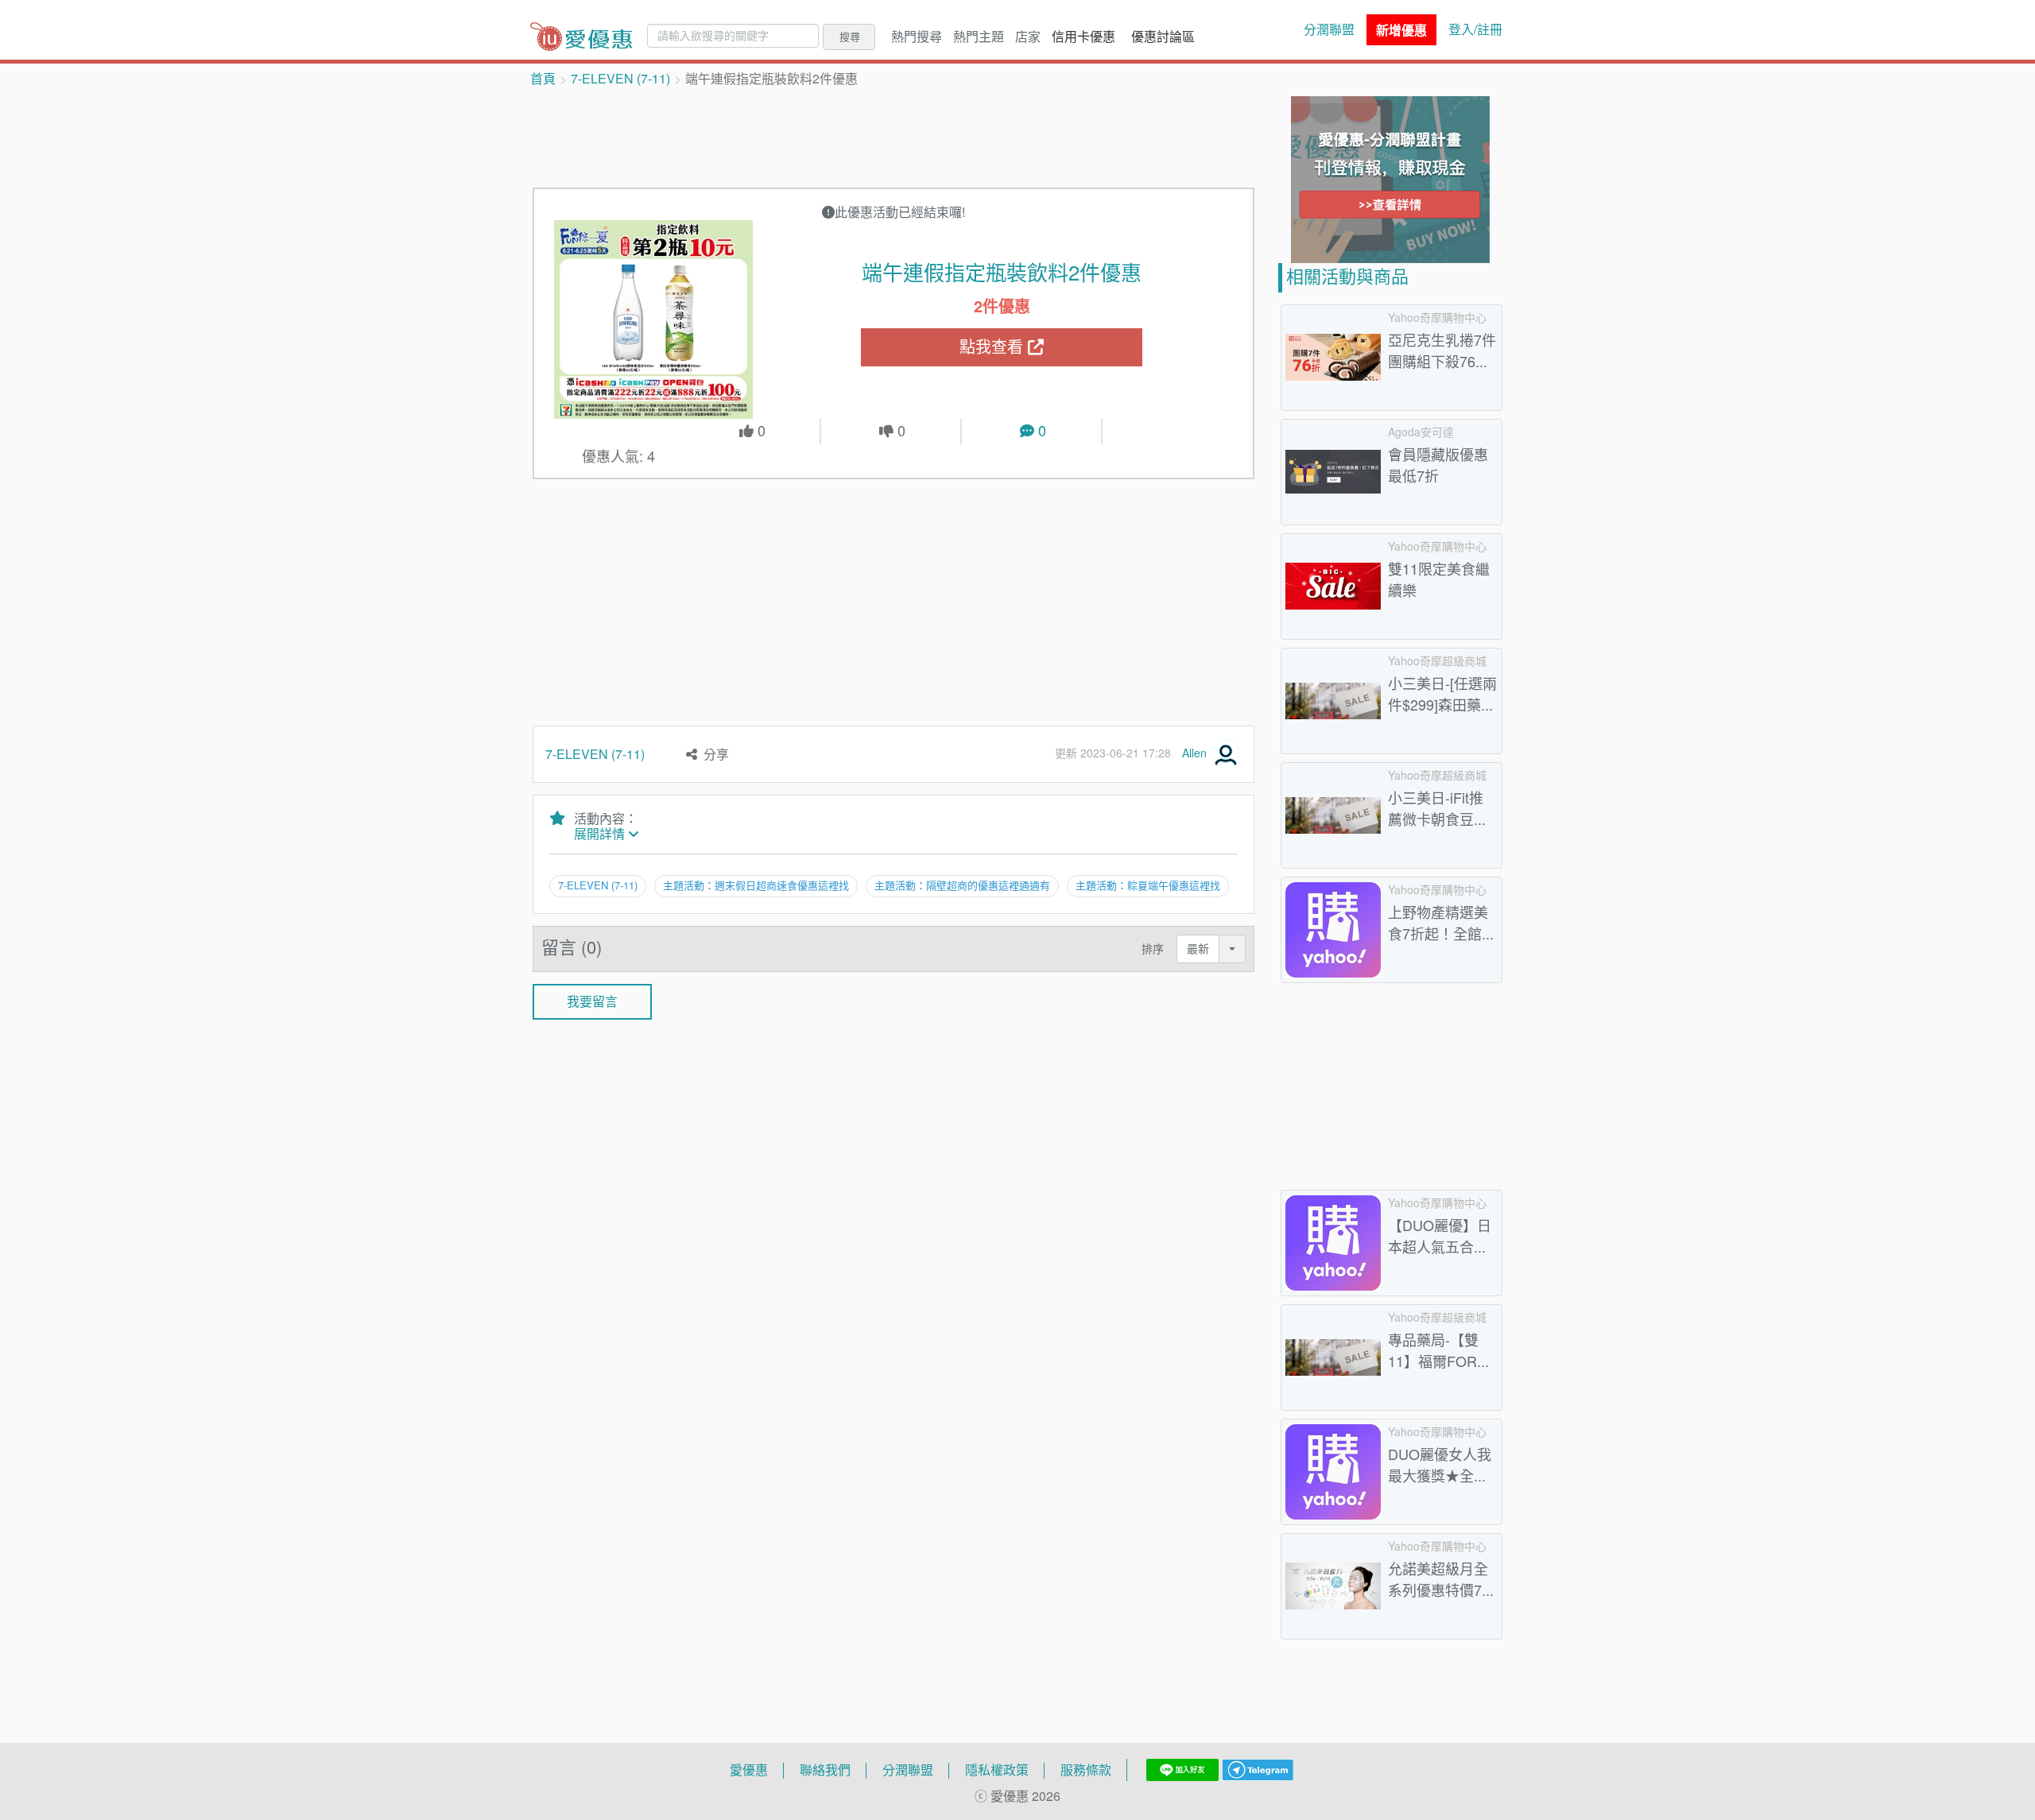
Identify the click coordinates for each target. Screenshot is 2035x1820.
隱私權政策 (997, 1770)
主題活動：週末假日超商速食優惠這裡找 (756, 885)
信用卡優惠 (1083, 37)
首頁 (543, 79)
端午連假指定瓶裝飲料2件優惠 (1002, 273)
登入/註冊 (1475, 29)
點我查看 (994, 347)
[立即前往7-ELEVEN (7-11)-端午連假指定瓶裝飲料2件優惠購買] (654, 319)
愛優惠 (749, 1770)
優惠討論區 (1163, 37)
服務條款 (1086, 1770)
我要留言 (592, 1001)
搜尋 (850, 37)
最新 (1198, 949)
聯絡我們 (825, 1770)
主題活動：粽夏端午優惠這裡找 (1148, 885)
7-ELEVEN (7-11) (620, 79)
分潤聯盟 (1329, 29)
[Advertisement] (893, 136)
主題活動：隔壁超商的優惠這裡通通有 (962, 885)
